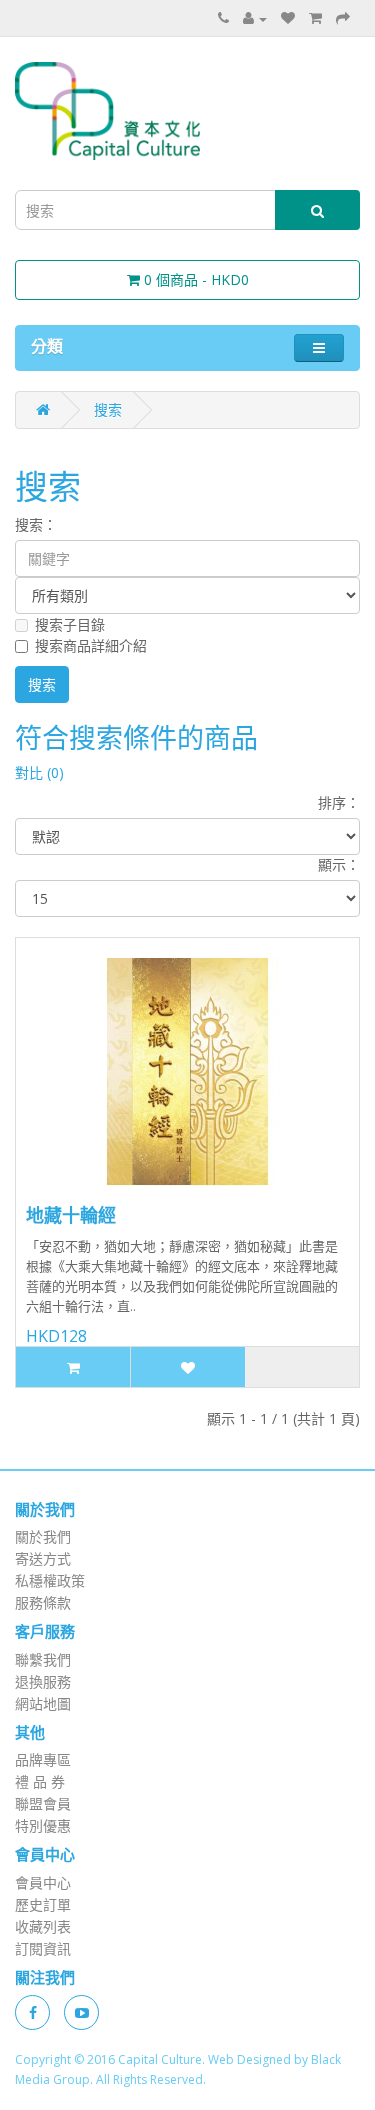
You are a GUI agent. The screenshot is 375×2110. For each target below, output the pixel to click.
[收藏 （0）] (288, 18)
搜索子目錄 (70, 624)
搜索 (108, 409)
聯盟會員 (43, 1803)
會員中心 (43, 1882)
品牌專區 (43, 1759)
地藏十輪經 (71, 1215)
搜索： (36, 524)
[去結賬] (343, 18)
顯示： (339, 864)
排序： (339, 802)
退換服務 (43, 1681)
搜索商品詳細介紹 (91, 645)
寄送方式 (43, 1558)
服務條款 (43, 1602)
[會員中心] (255, 18)
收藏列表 (43, 1926)
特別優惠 (43, 1825)
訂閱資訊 (43, 1948)
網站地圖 (43, 1703)
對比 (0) (39, 772)
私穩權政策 (50, 1580)
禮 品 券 (40, 1781)
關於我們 (43, 1536)
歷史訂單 (43, 1904)
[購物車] (315, 18)
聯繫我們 (43, 1659)
